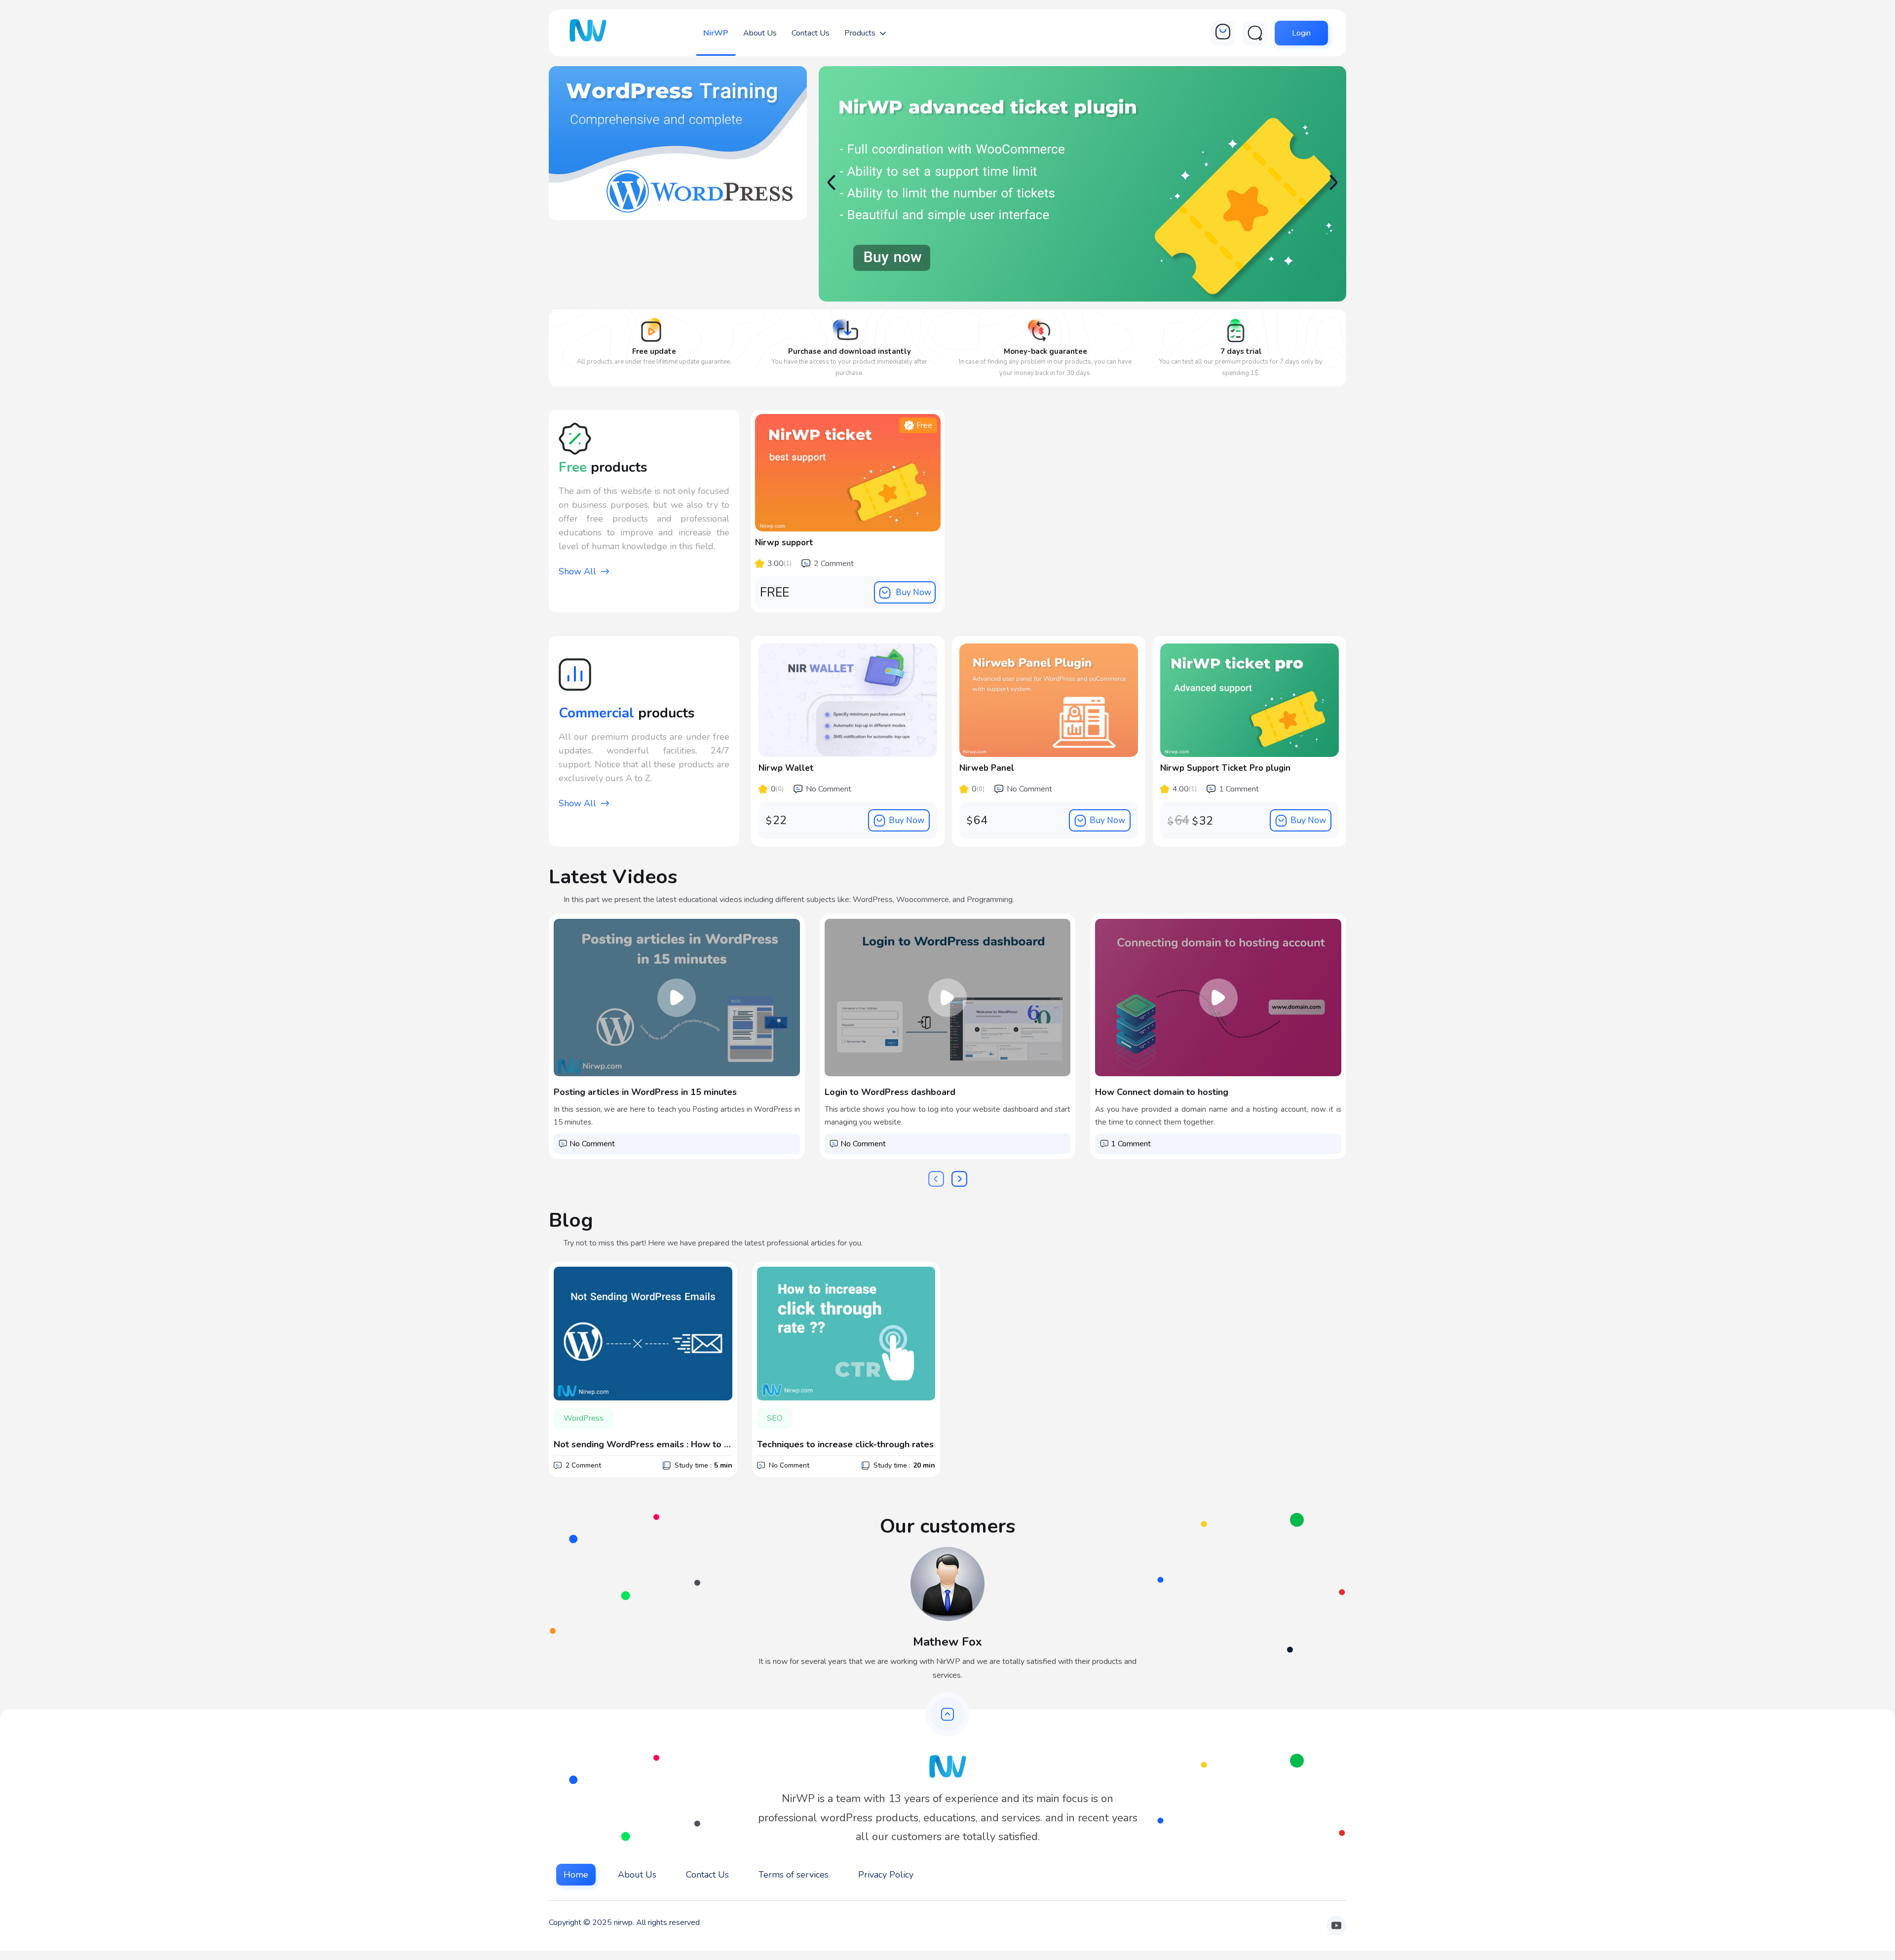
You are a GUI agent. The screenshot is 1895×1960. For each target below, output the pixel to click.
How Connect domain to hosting (1162, 1092)
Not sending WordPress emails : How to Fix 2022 (643, 1444)
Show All (577, 571)
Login (1301, 33)
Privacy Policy (886, 1875)
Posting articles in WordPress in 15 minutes (645, 1092)
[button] (1333, 183)
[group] (1082, 185)
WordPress (584, 1418)
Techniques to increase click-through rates (845, 1444)
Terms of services (794, 1875)
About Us (637, 1875)
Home (576, 1875)
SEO (775, 1418)
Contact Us (707, 1875)
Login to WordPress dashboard (890, 1092)
